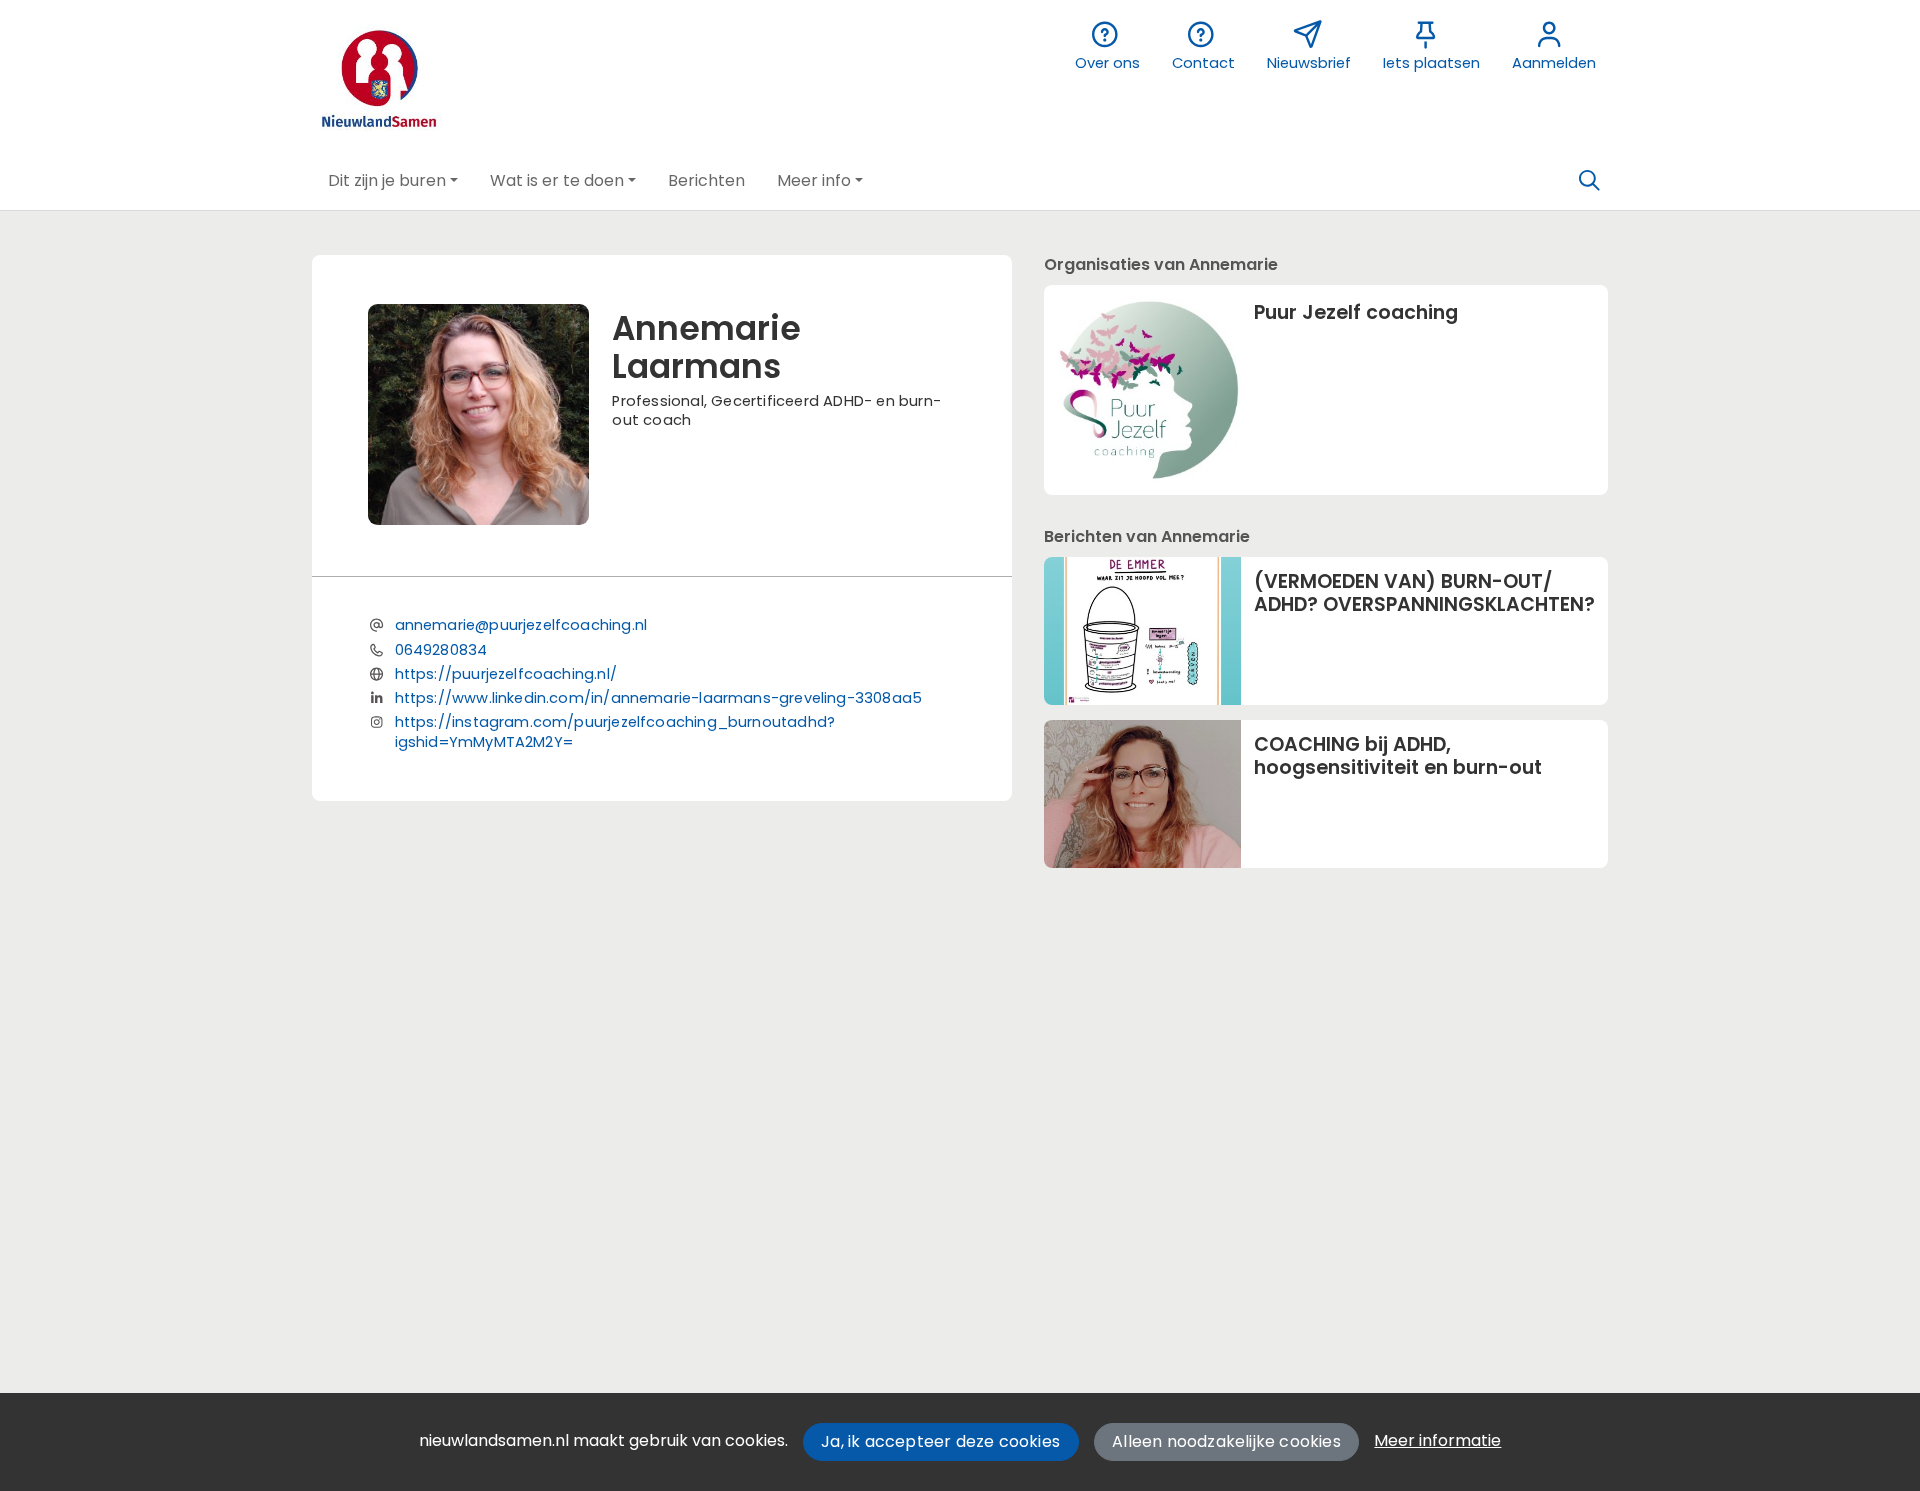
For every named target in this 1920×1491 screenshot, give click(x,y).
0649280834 (441, 650)
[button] (393, 181)
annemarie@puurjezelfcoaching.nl (521, 625)
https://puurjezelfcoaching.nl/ (506, 674)
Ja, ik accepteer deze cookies (940, 1441)
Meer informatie (1437, 1440)
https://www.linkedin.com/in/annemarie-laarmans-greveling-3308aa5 (659, 698)
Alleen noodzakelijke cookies (1226, 1441)
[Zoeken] (1589, 181)
